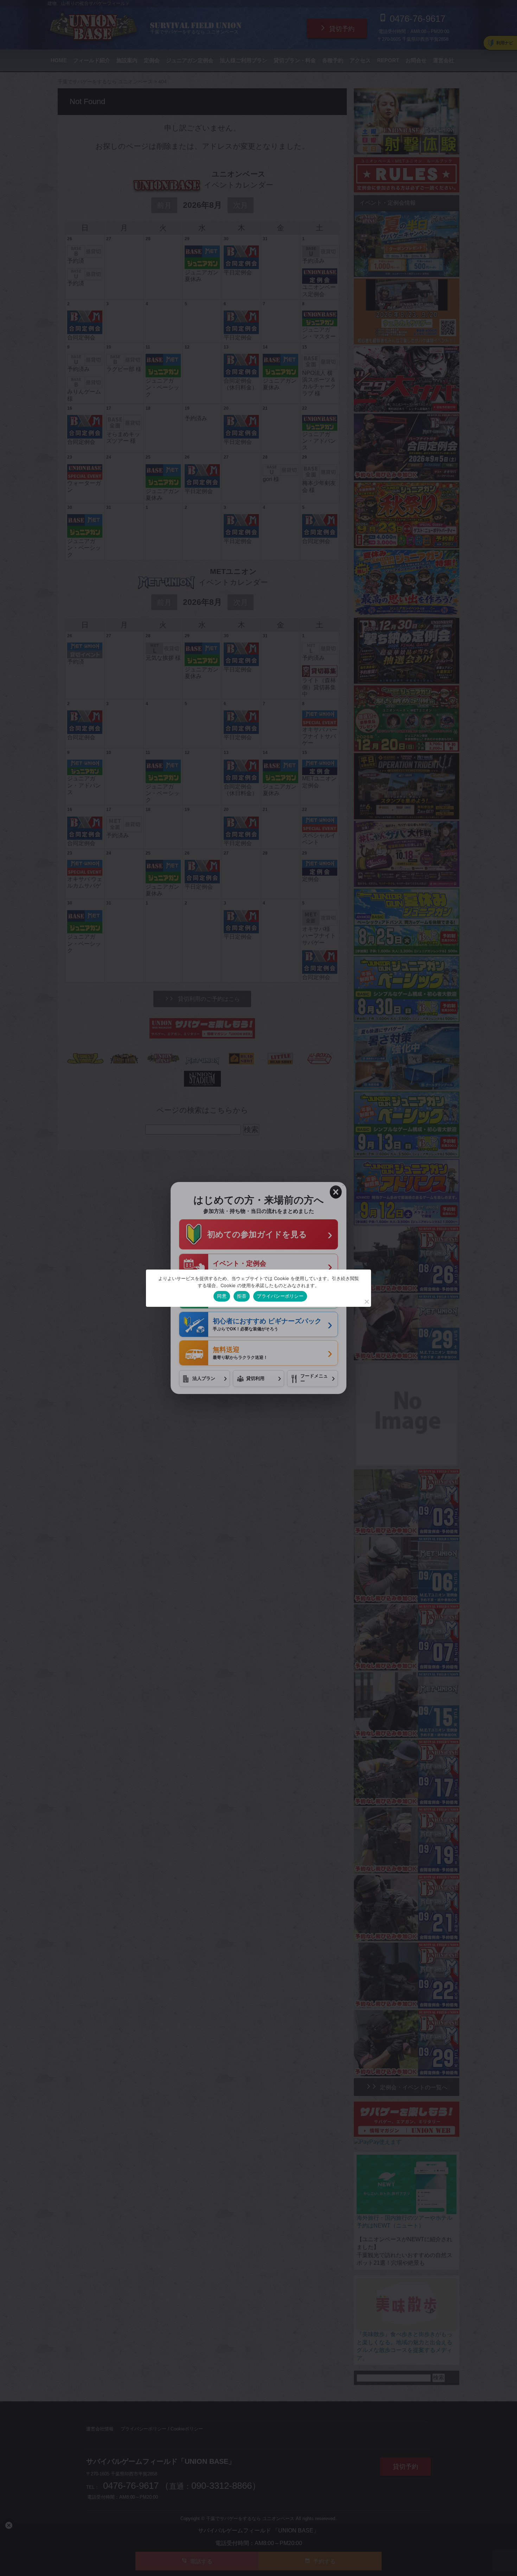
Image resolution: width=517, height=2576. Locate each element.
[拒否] (366, 1302)
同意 (222, 1296)
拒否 (242, 1296)
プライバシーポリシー (280, 1296)
